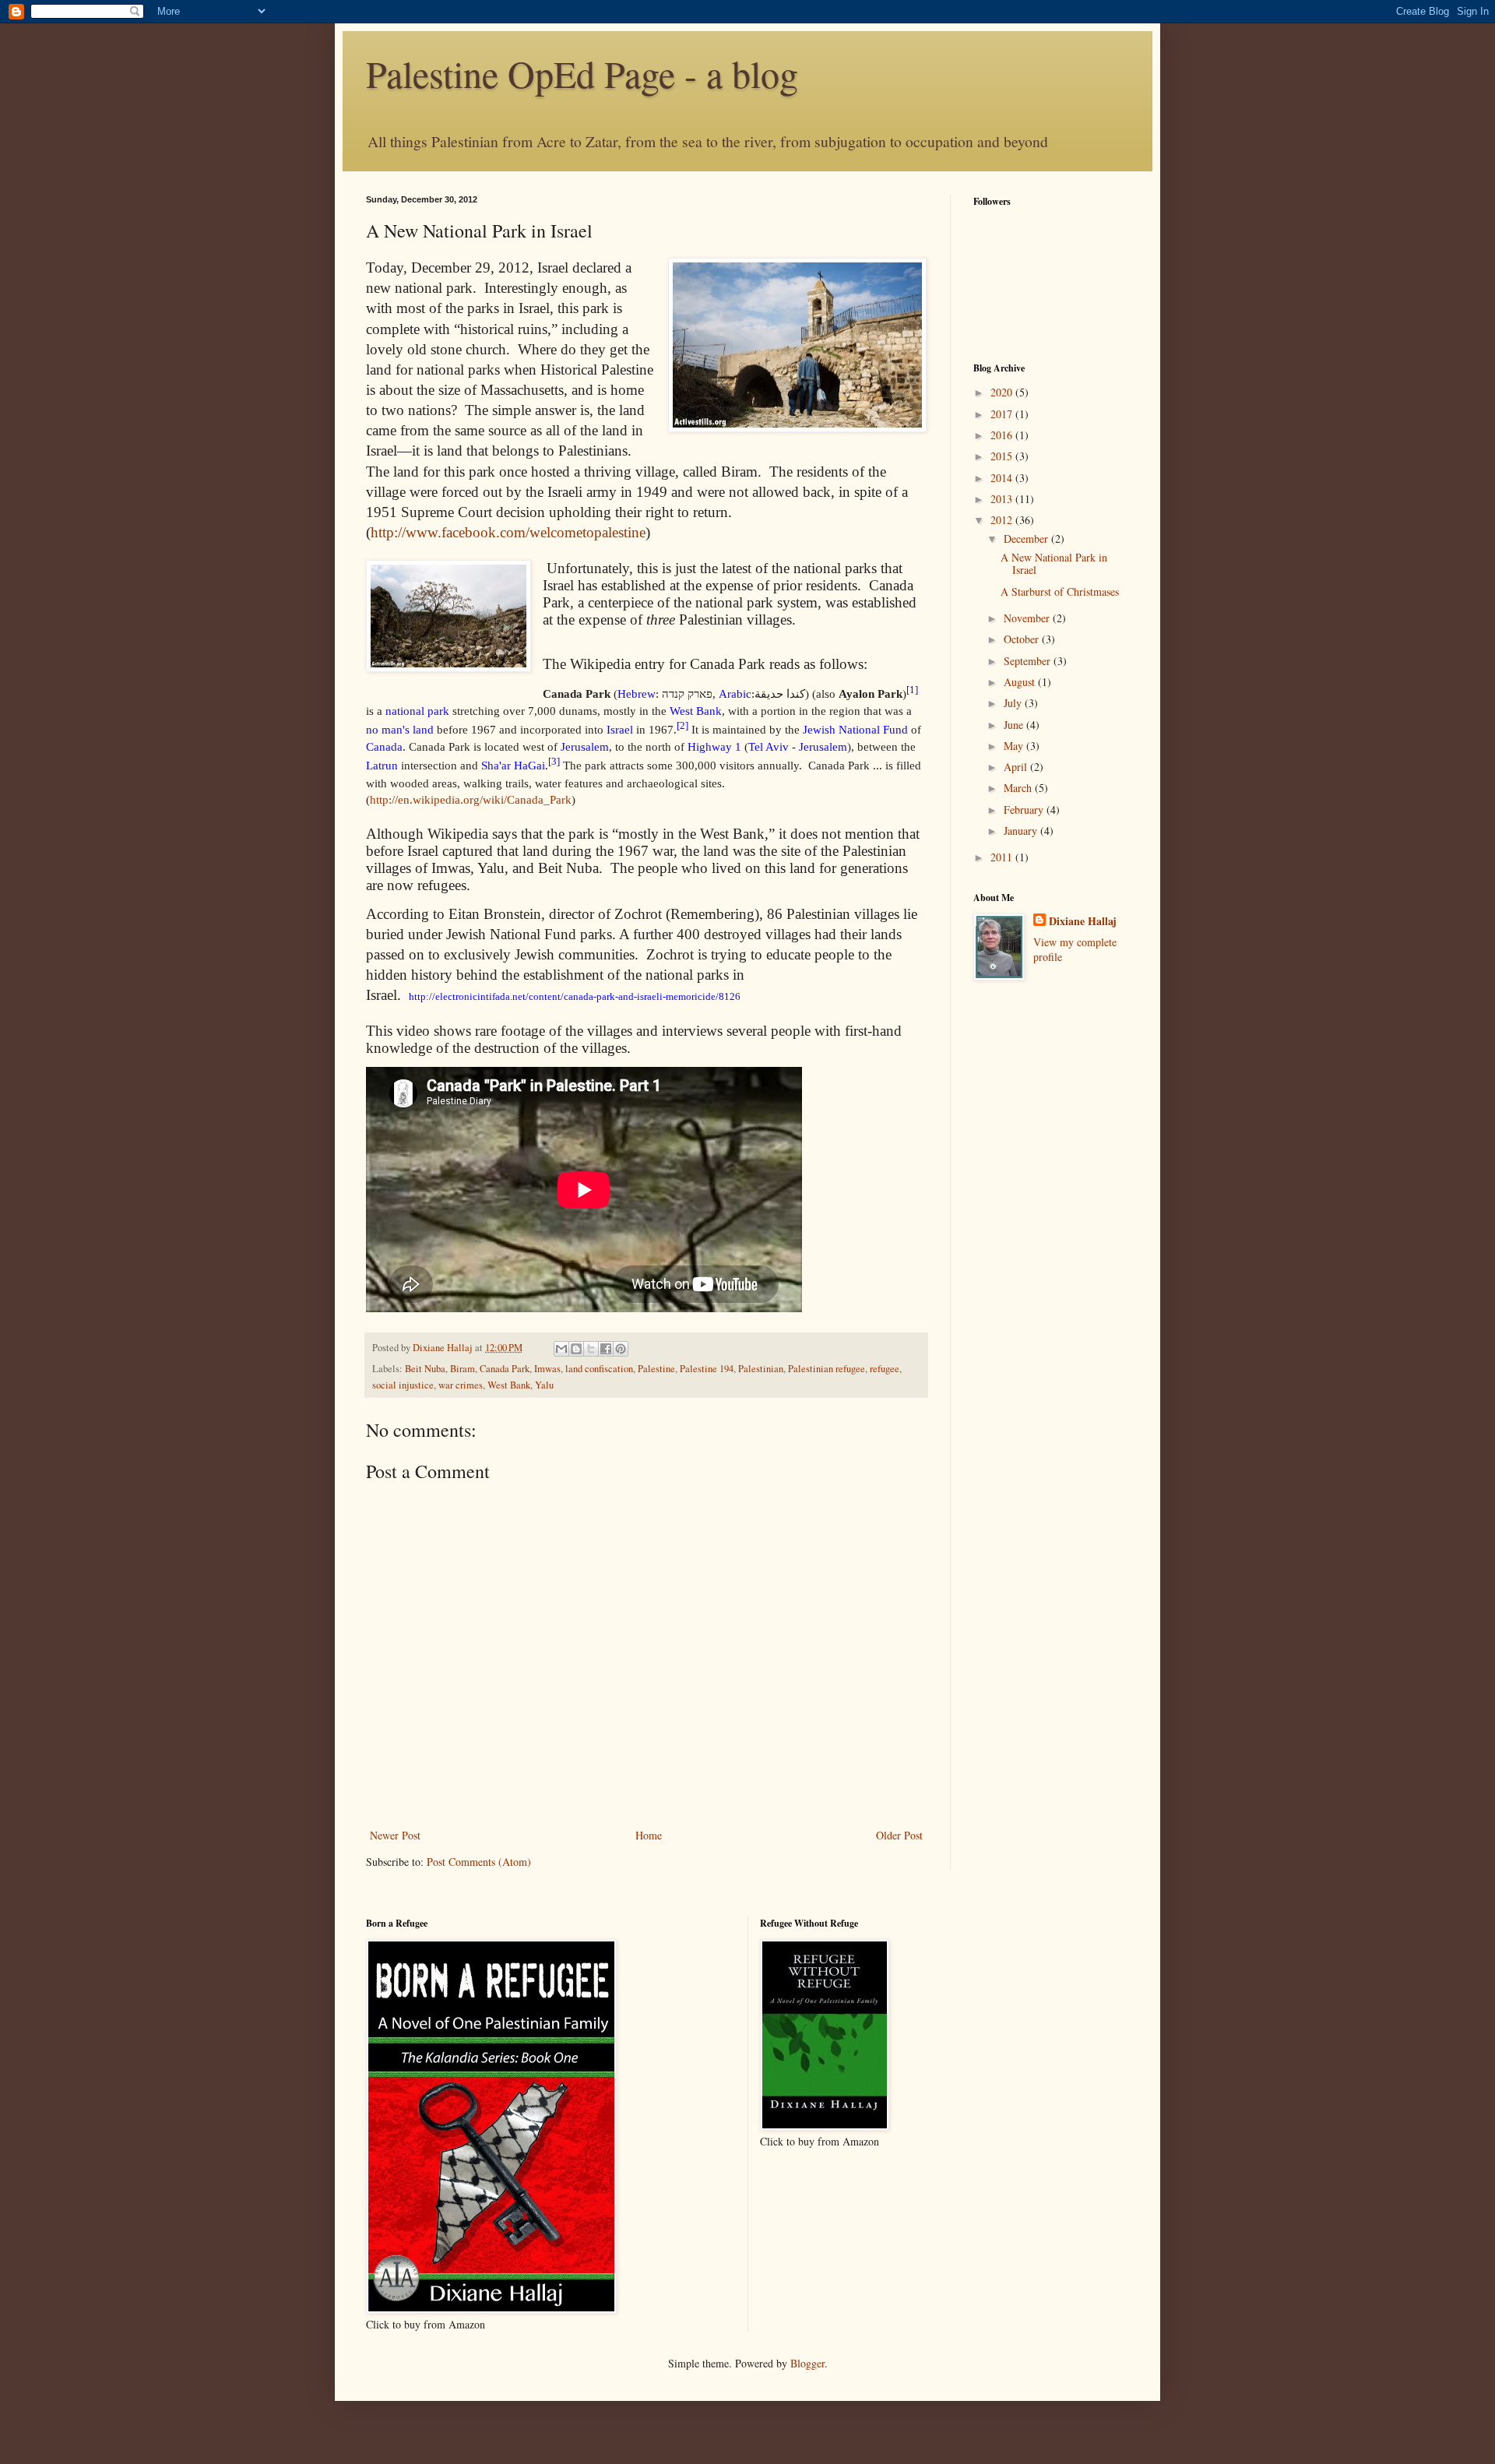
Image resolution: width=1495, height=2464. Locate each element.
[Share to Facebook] (606, 1349)
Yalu (544, 1385)
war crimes (461, 1385)
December (1027, 539)
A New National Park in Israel (1054, 564)
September (1029, 661)
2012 (1003, 520)
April (1017, 767)
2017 (1003, 414)
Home (649, 1835)
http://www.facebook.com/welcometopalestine (508, 532)
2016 (1003, 435)
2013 (1003, 499)
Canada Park (505, 1369)
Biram (463, 1369)
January (1022, 831)
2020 (1003, 392)
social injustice (403, 1385)
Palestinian (761, 1369)
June (1015, 725)
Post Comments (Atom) (479, 1862)
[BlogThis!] (576, 1349)
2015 (1003, 456)
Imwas (547, 1369)
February (1025, 810)
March (1019, 788)
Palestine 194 (707, 1369)
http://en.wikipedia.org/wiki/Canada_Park (471, 799)
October (1023, 639)
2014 (1003, 478)
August (1021, 682)
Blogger (807, 2363)
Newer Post (395, 1835)
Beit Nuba (425, 1369)
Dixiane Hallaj (444, 1348)
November (1028, 618)
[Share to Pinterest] (621, 1349)
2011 (1003, 857)
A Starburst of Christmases (1060, 591)
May (1015, 746)
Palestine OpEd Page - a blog (582, 73)
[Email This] (561, 1349)
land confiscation (599, 1369)
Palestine (656, 1369)
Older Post (899, 1835)
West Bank (509, 1385)
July (1014, 703)
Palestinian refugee (827, 1369)
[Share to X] (591, 1349)
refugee (885, 1369)
